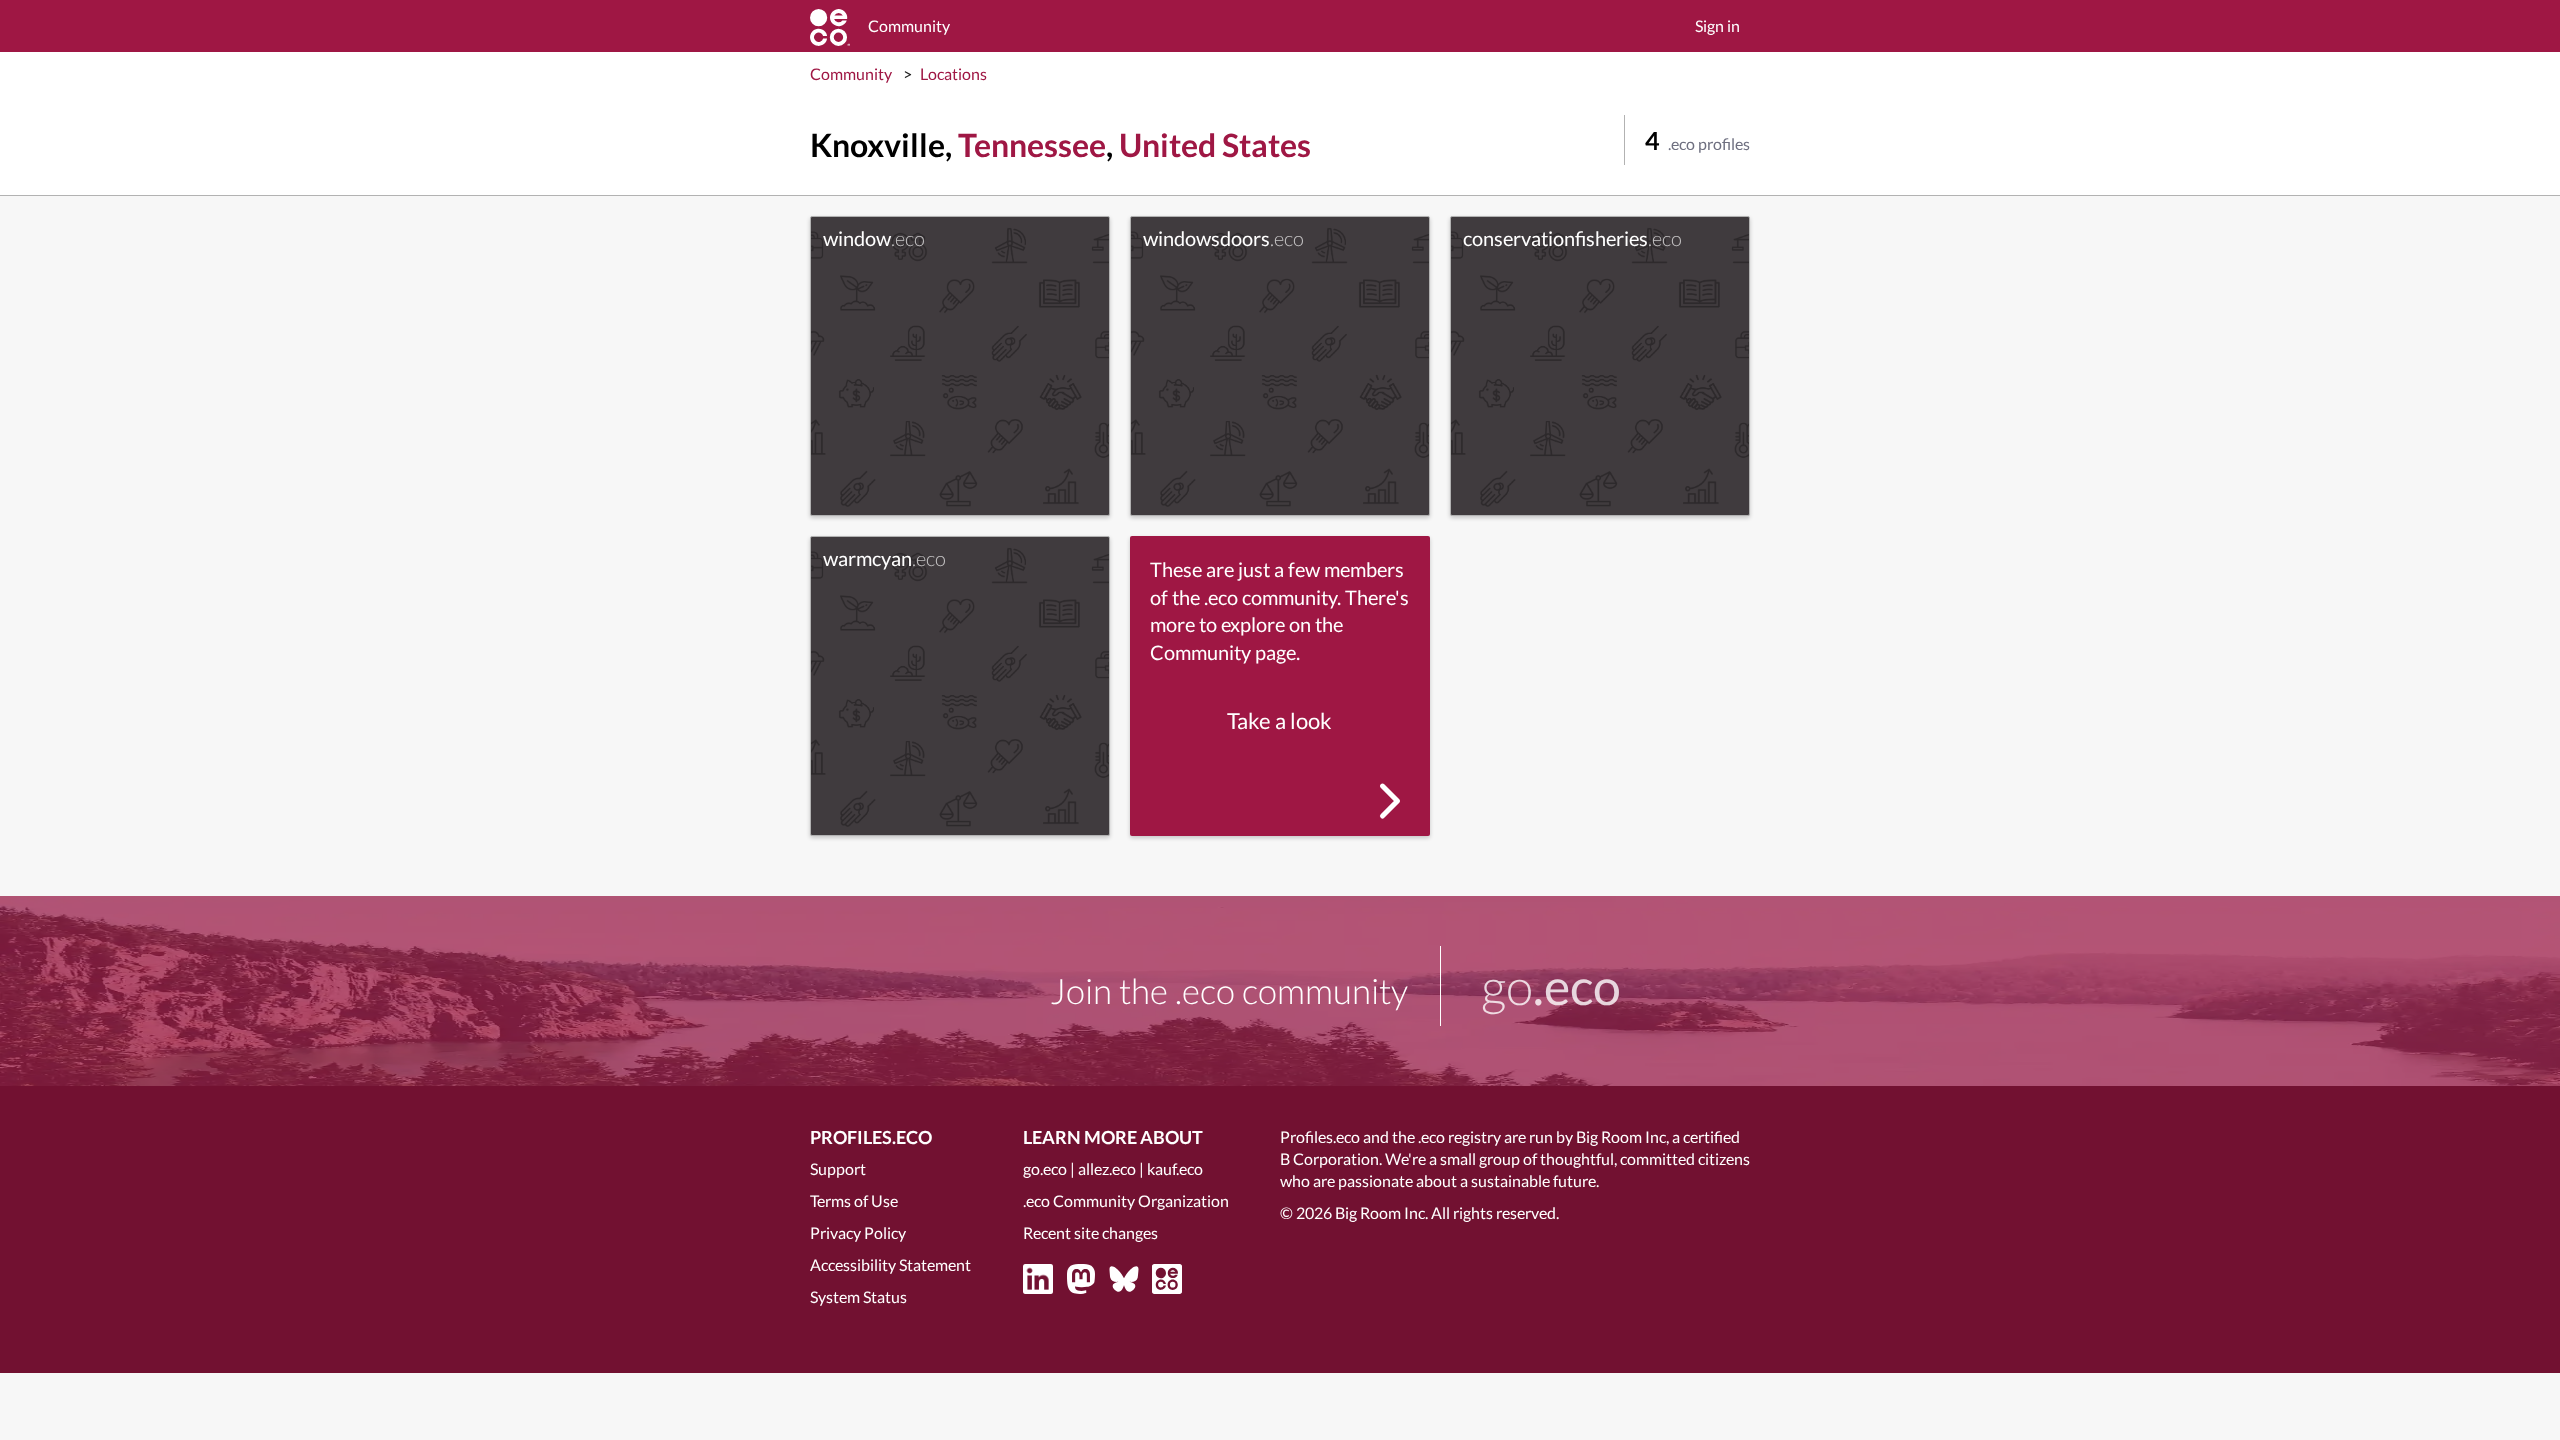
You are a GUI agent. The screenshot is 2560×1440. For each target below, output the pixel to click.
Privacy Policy (858, 1232)
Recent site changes (1090, 1232)
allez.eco (1107, 1168)
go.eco (1045, 1168)
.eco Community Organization (1126, 1200)
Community (851, 73)
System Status (858, 1296)
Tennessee (1032, 144)
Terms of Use (854, 1200)
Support (838, 1168)
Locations (953, 73)
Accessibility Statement (890, 1264)
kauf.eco (1175, 1168)
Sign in (1717, 25)
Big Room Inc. (1381, 1212)
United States (1215, 144)
